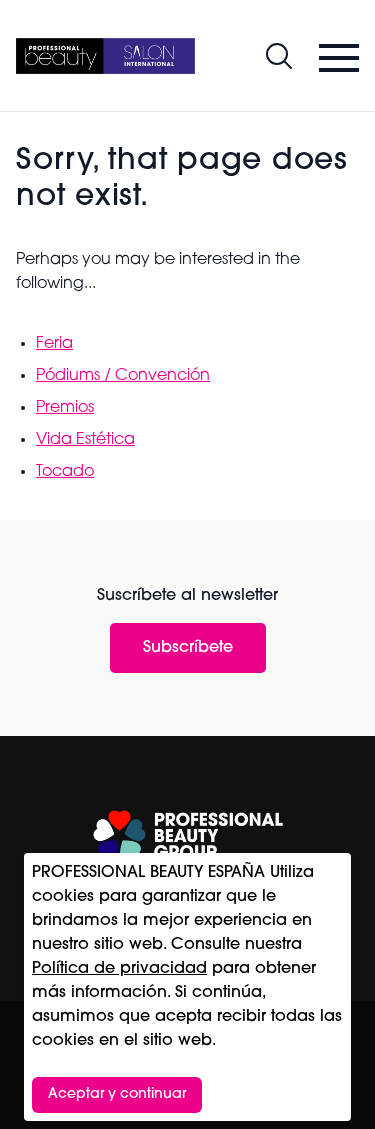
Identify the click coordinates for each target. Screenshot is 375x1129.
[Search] (279, 56)
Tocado (65, 472)
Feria (54, 344)
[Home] (105, 56)
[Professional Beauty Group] (188, 835)
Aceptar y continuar (117, 1094)
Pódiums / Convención (123, 376)
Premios (65, 408)
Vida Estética (85, 440)
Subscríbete (188, 648)
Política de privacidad (119, 969)
